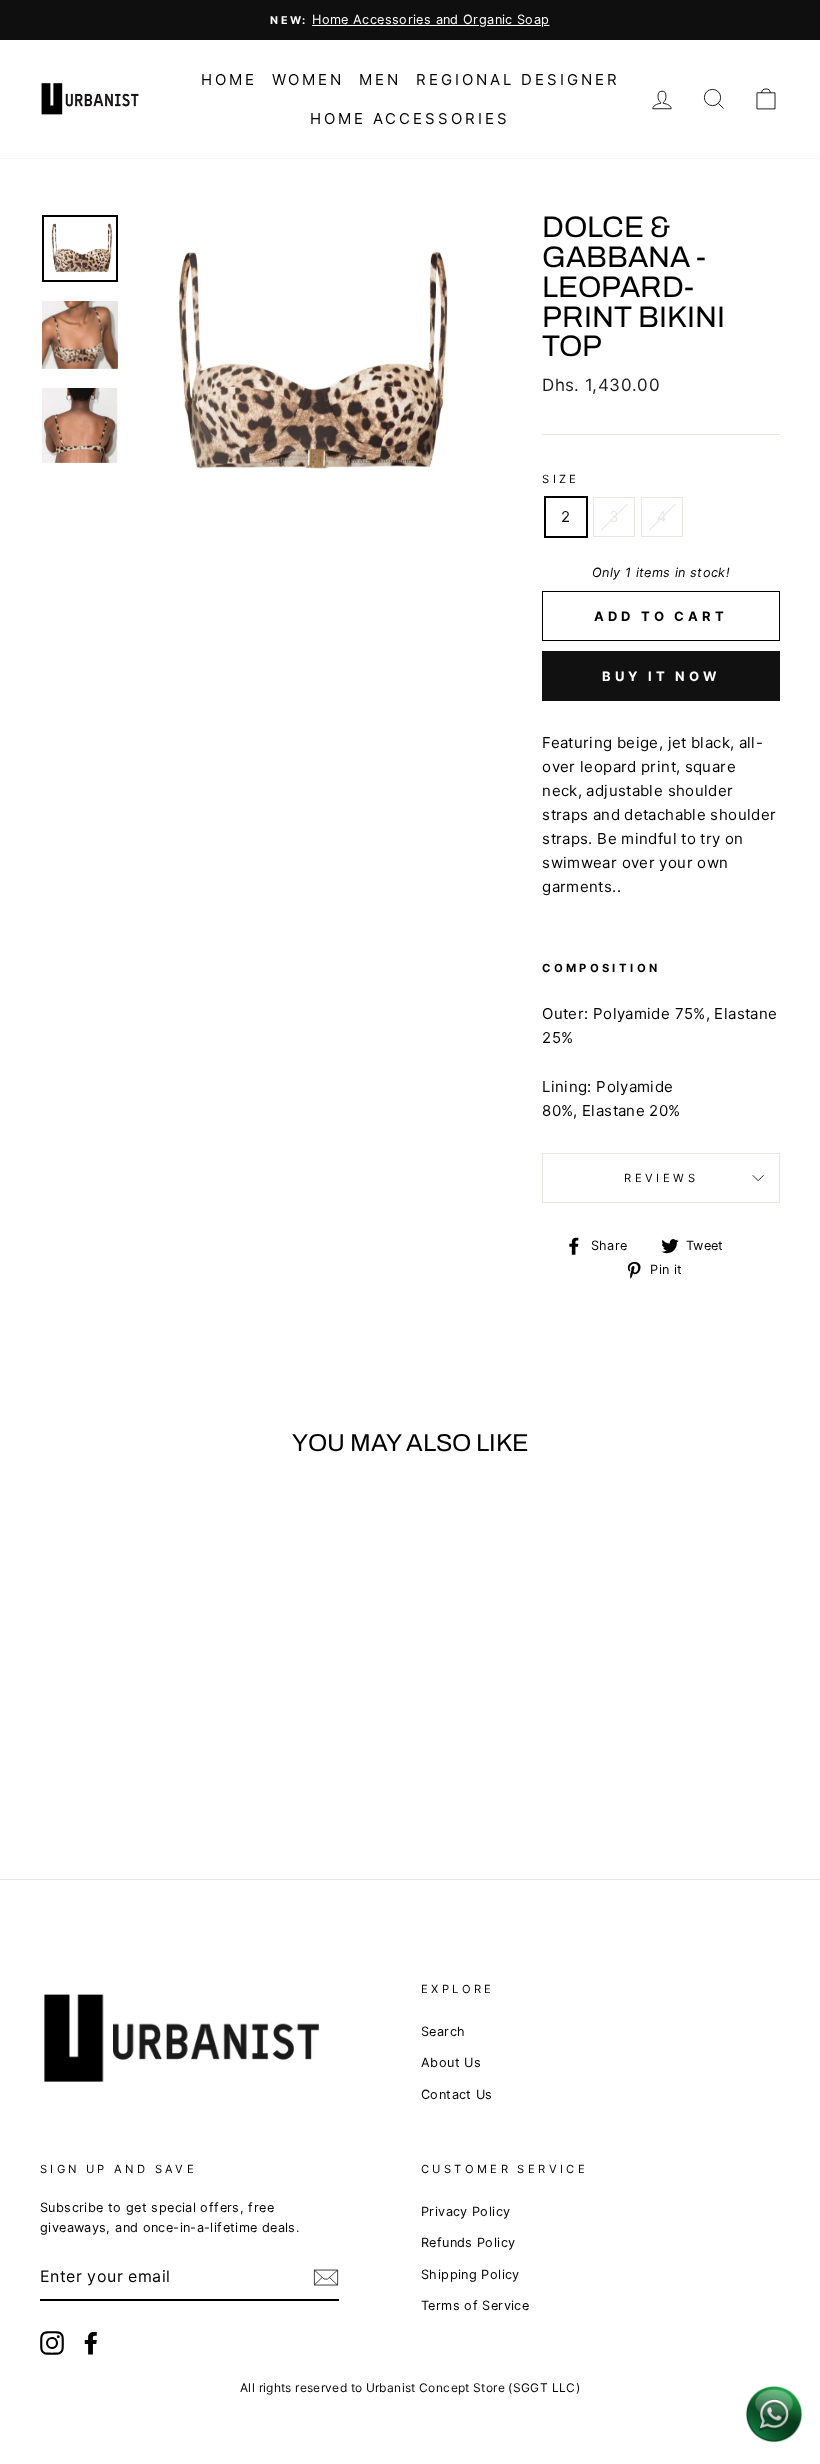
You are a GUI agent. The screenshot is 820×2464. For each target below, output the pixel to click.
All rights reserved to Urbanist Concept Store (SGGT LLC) (410, 2387)
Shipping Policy (470, 2274)
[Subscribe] (326, 2277)
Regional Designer (518, 79)
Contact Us (457, 2094)
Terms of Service (475, 2305)
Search (443, 2031)
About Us (451, 2062)
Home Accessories (410, 118)
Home (229, 79)
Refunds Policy (468, 2242)
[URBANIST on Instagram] (52, 2343)
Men (380, 79)
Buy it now (661, 676)
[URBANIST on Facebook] (91, 2343)
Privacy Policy (465, 2211)
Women (308, 79)
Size (561, 479)
